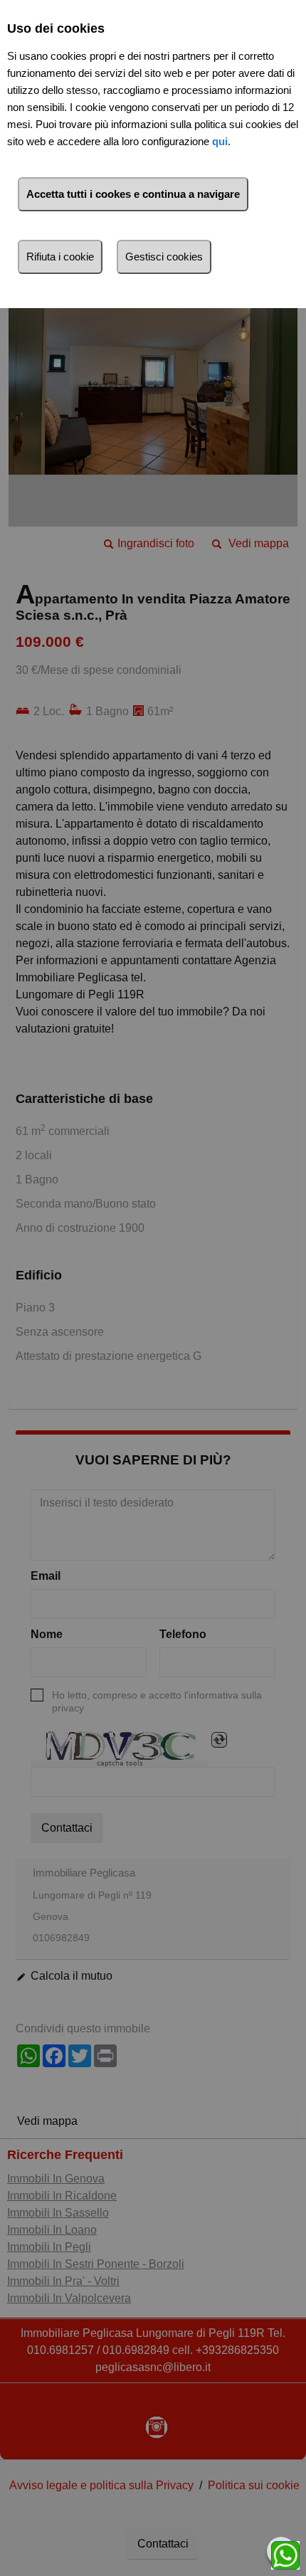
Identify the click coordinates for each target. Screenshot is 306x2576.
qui (220, 141)
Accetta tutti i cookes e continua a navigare (133, 194)
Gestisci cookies (164, 257)
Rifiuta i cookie (60, 257)
